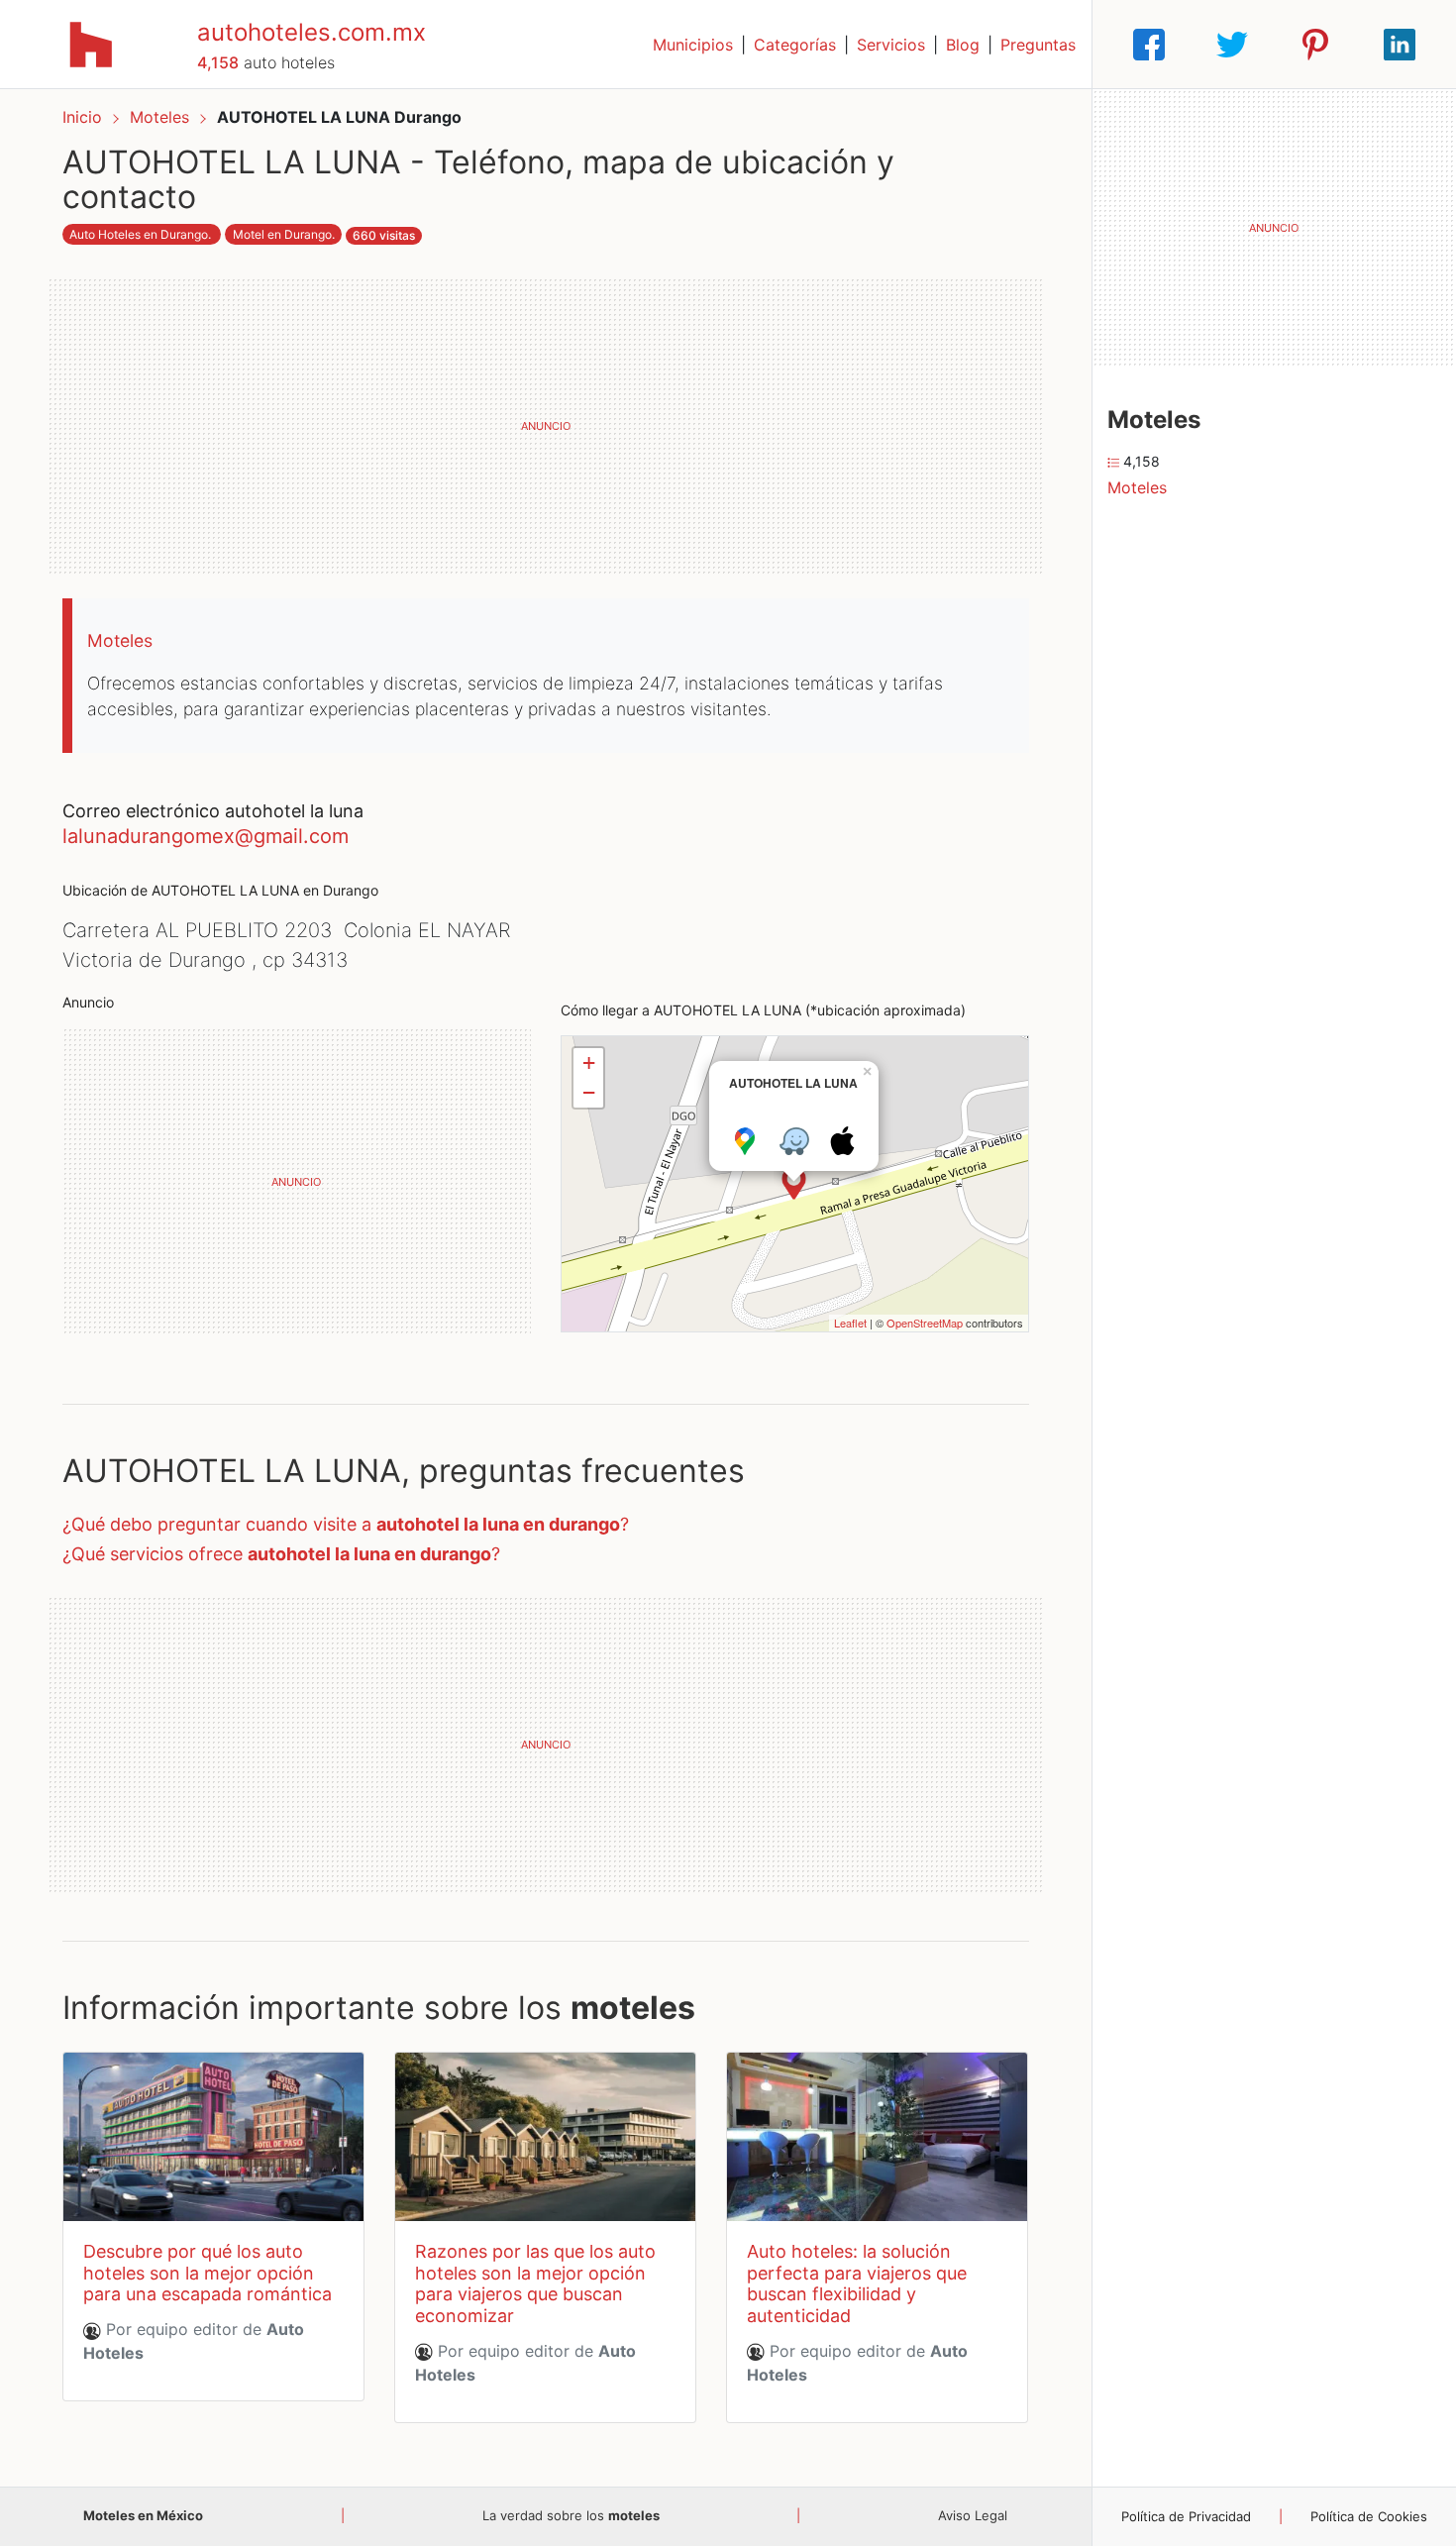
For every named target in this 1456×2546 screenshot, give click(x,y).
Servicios (891, 45)
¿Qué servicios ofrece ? (281, 1554)
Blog (963, 45)
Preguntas (1038, 45)
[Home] (91, 43)
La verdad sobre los (571, 2515)
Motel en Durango (282, 234)
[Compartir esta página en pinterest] (1315, 45)
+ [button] (589, 1062)
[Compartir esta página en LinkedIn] (1400, 45)
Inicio (82, 117)
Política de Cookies (1369, 2516)
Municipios (693, 45)
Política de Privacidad (1186, 2516)
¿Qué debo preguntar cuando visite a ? (346, 1524)
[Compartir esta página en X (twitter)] (1232, 45)
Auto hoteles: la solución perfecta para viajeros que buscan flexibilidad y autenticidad (857, 2283)
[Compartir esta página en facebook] (1149, 45)
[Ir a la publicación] (213, 2137)
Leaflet (850, 1323)
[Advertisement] (546, 426)
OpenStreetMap (925, 1323)
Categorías (795, 45)
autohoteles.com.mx (312, 32)
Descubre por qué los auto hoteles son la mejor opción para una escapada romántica (208, 2273)
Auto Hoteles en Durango (139, 234)
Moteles (162, 117)
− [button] (589, 1092)
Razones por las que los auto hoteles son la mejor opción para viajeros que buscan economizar (535, 2283)
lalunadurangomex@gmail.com (206, 836)
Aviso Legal (973, 2515)
